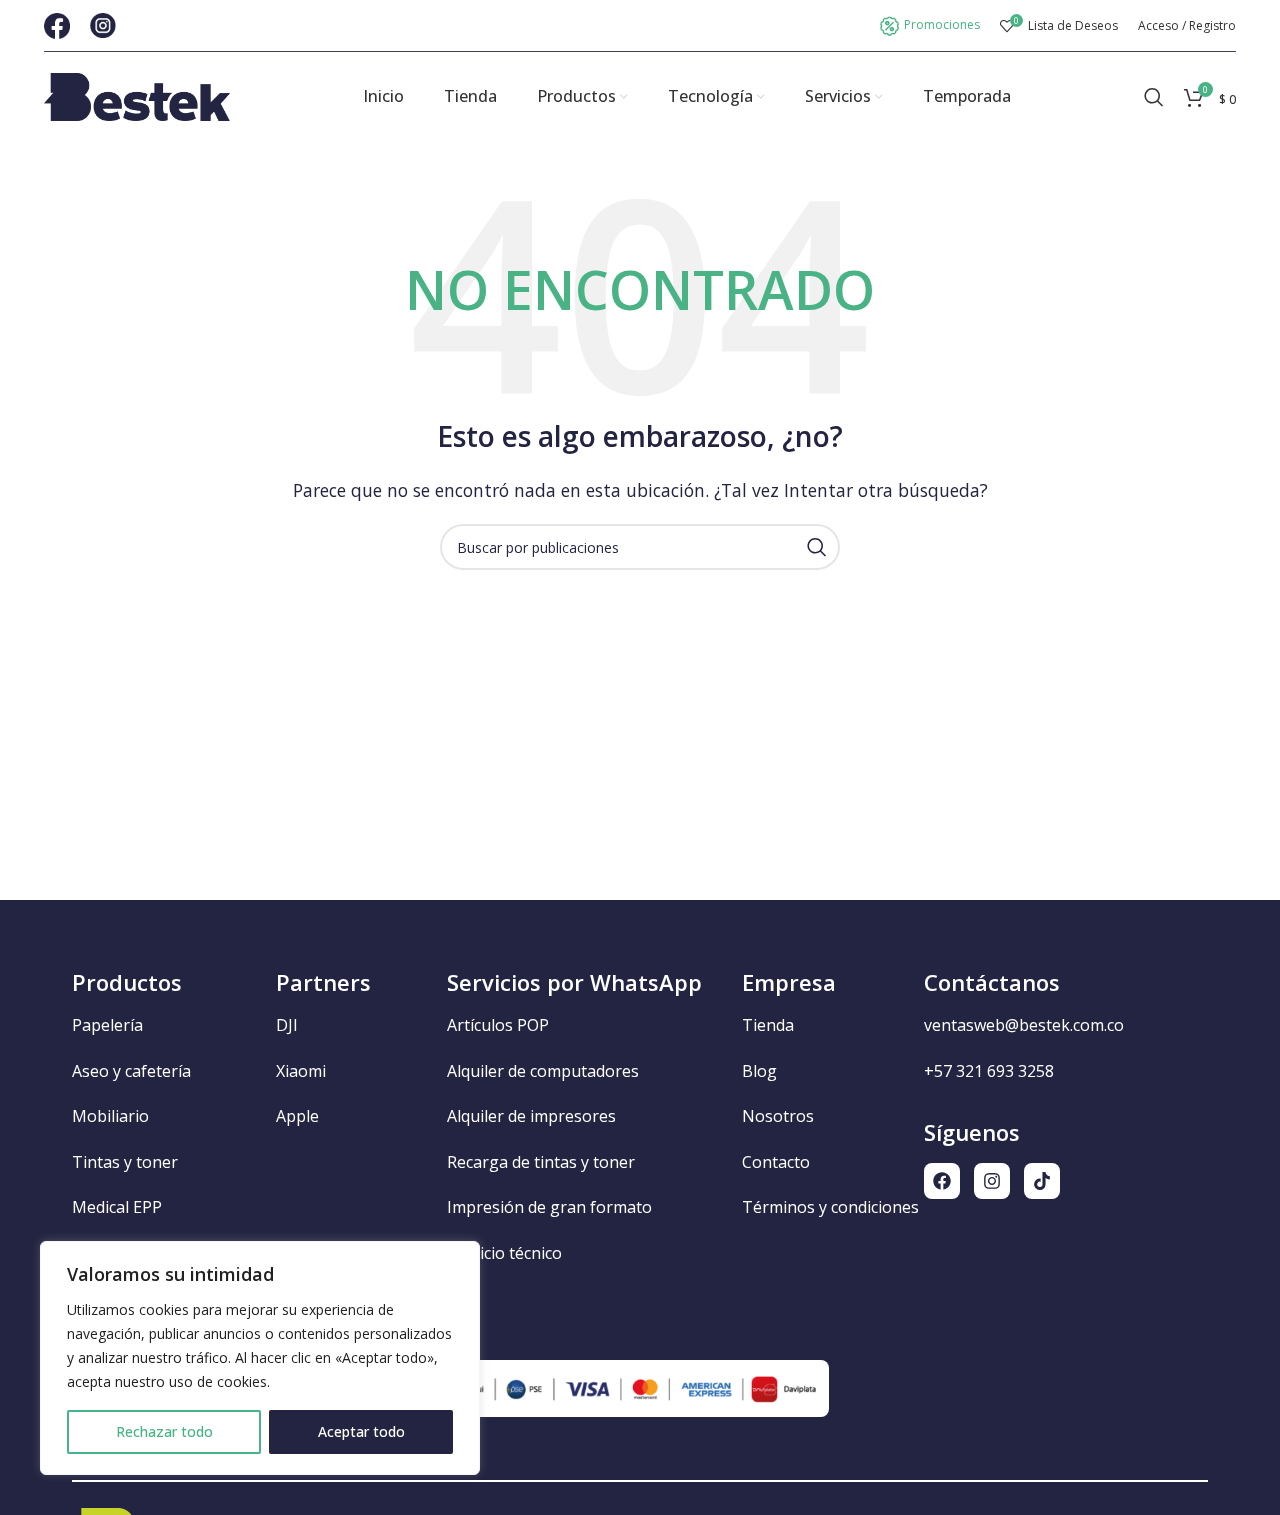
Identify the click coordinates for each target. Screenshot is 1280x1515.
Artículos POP (498, 1025)
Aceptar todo (361, 1431)
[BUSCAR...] (817, 547)
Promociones (942, 24)
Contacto (776, 1162)
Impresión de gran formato (549, 1207)
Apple (297, 1116)
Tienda (768, 1025)
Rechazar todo (164, 1431)
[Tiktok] (1042, 1181)
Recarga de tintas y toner (541, 1162)
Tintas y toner (125, 1162)
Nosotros (778, 1116)
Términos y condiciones (830, 1207)
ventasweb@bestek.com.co (1024, 1025)
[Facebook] (942, 1181)
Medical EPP (117, 1207)
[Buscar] (1154, 97)
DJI (287, 1025)
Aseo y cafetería (131, 1071)
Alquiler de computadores (543, 1071)
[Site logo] (137, 95)
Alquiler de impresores (531, 1116)
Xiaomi (301, 1071)
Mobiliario (110, 1116)
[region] (260, 1358)
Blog (759, 1071)
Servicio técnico (504, 1253)
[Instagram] (992, 1181)
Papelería (107, 1025)
